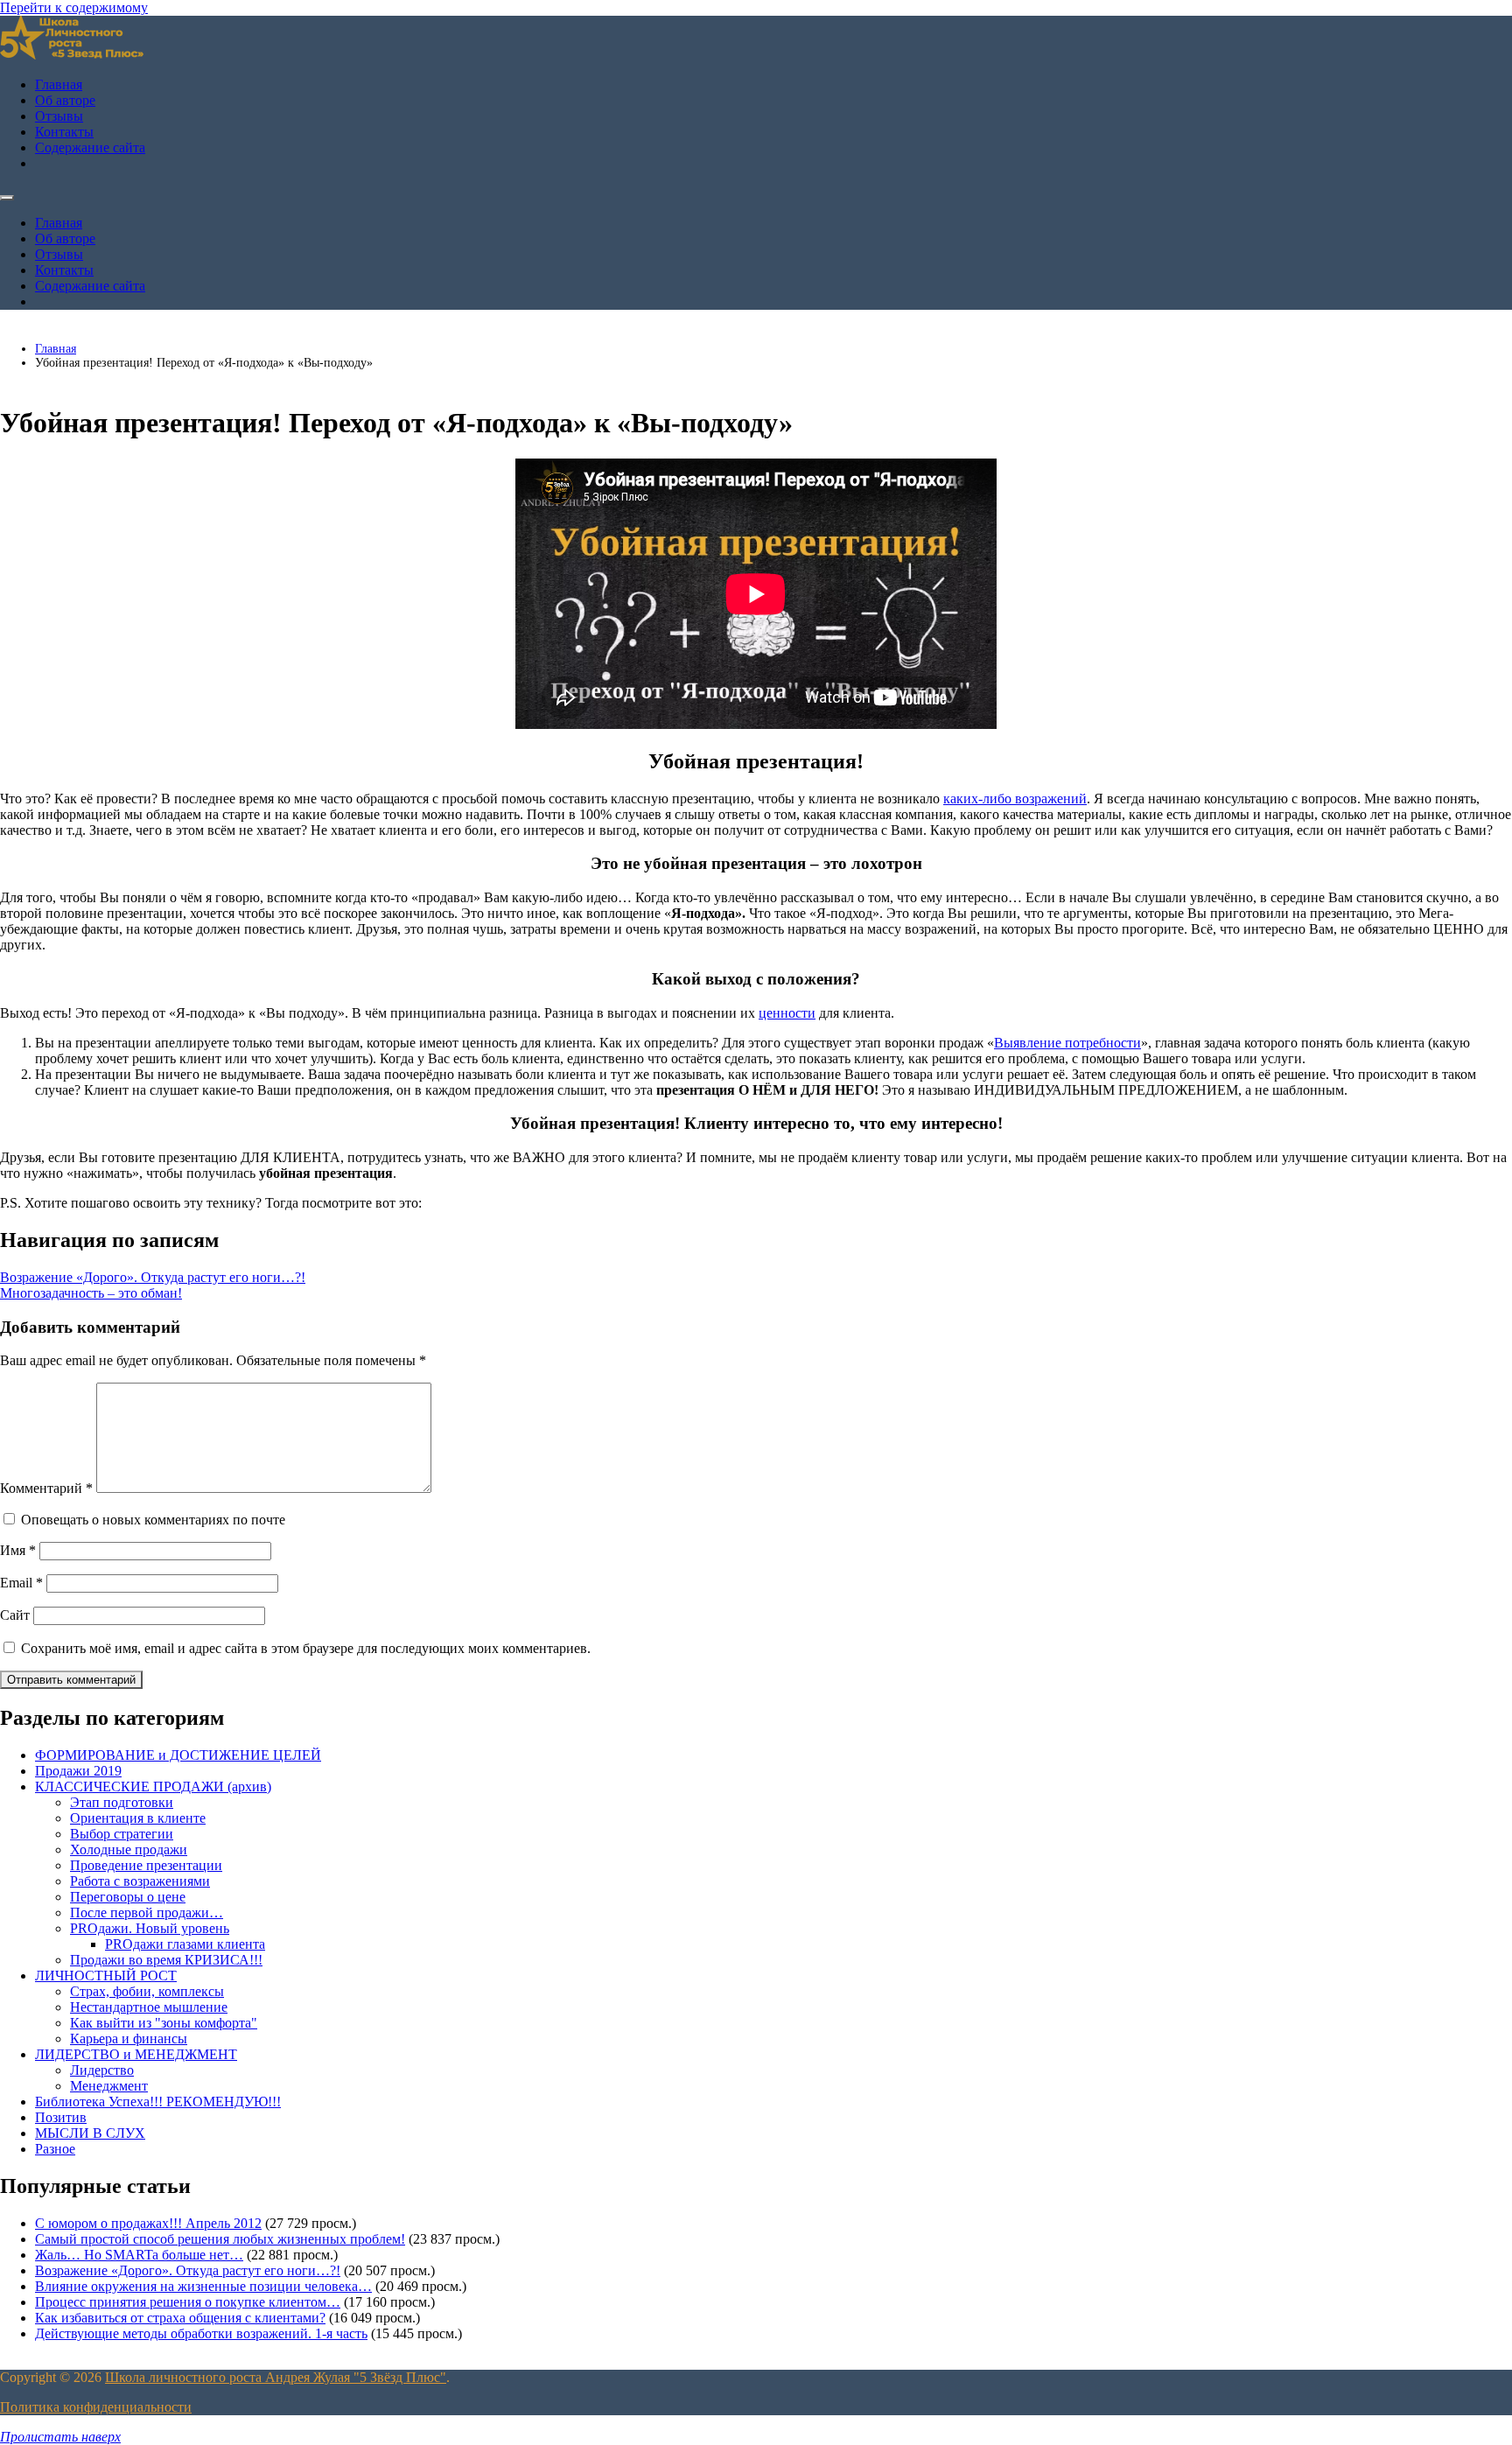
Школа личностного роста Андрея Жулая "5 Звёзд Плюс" (276, 2377)
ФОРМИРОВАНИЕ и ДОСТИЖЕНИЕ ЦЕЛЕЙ (178, 1755)
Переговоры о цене (128, 1897)
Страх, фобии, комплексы (147, 1991)
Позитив (61, 2117)
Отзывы (59, 116)
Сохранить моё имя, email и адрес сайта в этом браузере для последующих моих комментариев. (306, 1648)
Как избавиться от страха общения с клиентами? (180, 2318)
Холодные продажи (129, 1850)
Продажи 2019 (78, 1771)
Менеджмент (109, 2086)
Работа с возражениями (140, 1881)
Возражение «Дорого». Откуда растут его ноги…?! (153, 1277)
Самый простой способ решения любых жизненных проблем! (220, 2239)
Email (21, 1583)
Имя (18, 1550)
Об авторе (65, 100)
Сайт (15, 1615)
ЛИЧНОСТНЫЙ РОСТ (106, 1976)
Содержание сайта (90, 147)
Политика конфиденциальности (96, 2407)
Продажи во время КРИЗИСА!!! (166, 1960)
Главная (59, 84)
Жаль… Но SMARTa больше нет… (139, 2255)
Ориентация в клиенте (138, 1818)
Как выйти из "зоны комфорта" (164, 2023)
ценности (787, 1013)
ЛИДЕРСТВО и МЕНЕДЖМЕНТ (136, 2054)
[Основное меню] (7, 198)
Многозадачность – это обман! (91, 1293)
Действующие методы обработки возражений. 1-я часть (201, 2333)
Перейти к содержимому (74, 7)
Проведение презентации (146, 1865)
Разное (55, 2149)
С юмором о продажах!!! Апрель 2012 (148, 2223)
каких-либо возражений (1015, 799)
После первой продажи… (147, 1913)
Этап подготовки (122, 1802)
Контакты (64, 132)
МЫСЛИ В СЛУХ (90, 2133)
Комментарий (46, 1488)
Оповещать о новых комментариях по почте (153, 1520)
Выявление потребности (1067, 1043)
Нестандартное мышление (149, 2007)
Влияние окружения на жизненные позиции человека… (203, 2286)
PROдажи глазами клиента (185, 1944)
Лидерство (102, 2070)
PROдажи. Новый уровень (150, 1928)
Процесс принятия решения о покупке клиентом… (188, 2302)
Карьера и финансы (129, 2039)
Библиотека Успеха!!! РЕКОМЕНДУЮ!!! (158, 2102)
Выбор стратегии (122, 1834)
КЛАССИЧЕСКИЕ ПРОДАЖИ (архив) (153, 1786)
